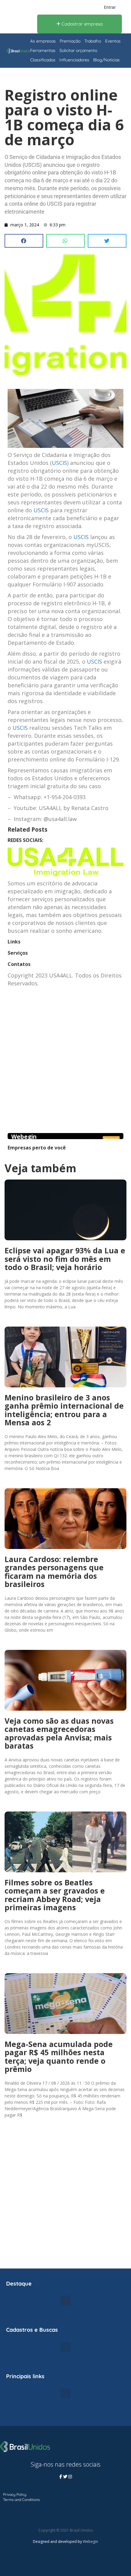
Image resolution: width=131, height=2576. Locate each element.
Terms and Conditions (21, 2500)
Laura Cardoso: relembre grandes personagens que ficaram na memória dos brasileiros (54, 1572)
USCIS (59, 463)
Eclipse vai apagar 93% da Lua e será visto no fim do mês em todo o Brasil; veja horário (65, 1259)
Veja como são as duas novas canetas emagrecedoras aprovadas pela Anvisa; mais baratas (59, 1733)
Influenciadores (74, 60)
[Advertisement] (65, 1068)
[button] (24, 241)
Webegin (24, 1137)
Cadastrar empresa (81, 24)
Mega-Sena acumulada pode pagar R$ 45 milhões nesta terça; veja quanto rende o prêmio (59, 2057)
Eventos (113, 41)
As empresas (43, 41)
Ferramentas (43, 50)
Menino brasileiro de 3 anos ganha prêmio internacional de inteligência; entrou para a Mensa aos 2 (64, 1410)
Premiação (70, 41)
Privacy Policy (15, 2494)
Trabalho (93, 41)
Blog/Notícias (106, 60)
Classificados (43, 60)
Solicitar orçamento (78, 50)
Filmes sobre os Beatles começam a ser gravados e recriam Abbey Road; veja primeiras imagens (55, 1895)
